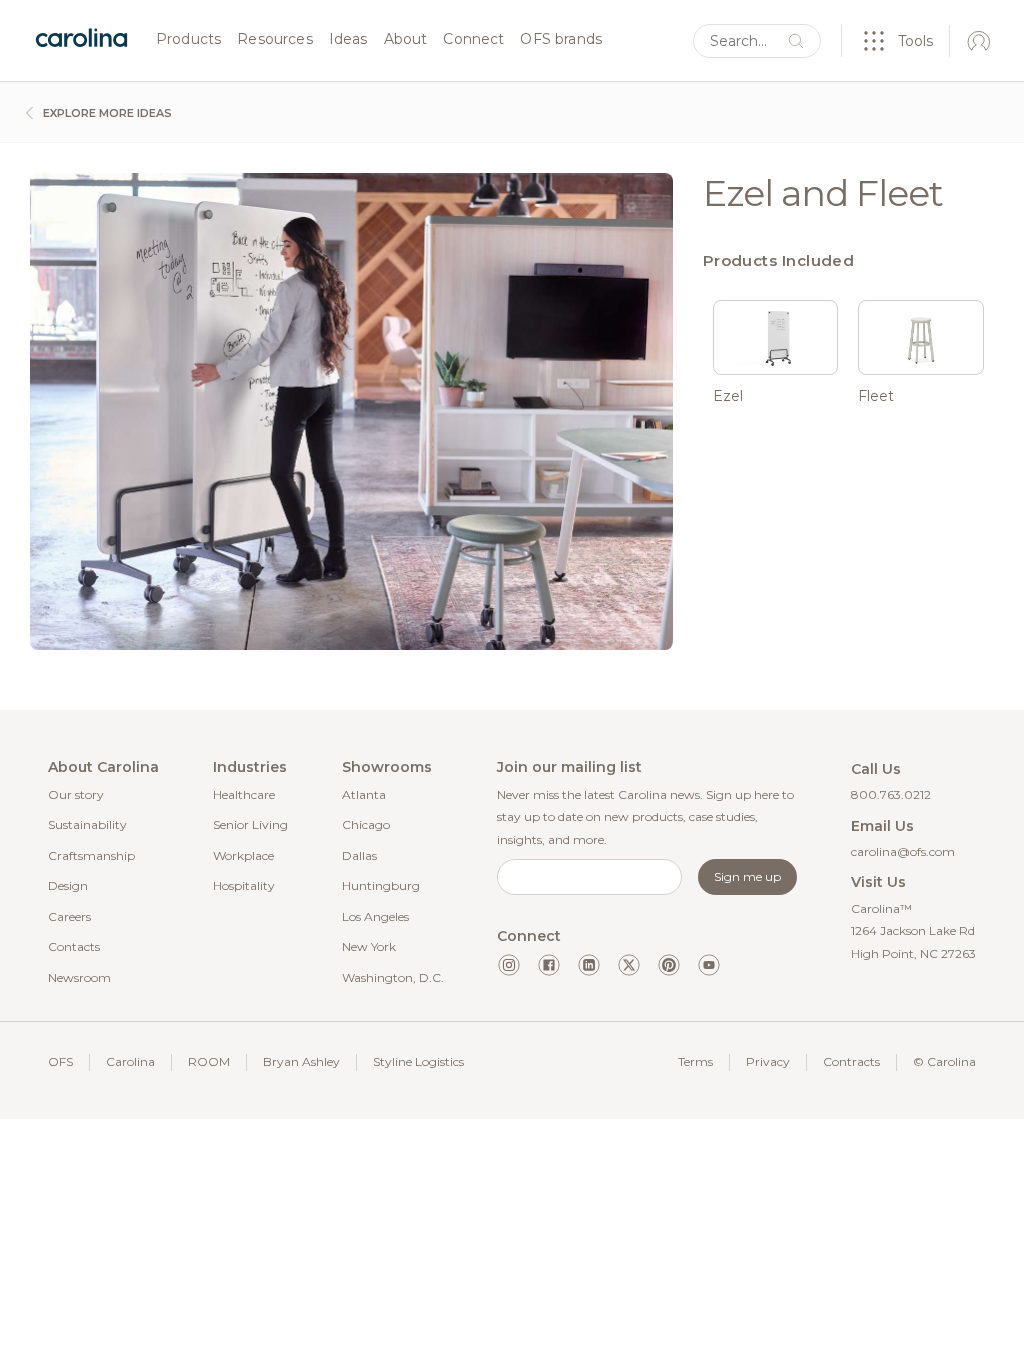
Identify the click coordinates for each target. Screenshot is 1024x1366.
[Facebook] (549, 965)
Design (68, 885)
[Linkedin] (589, 965)
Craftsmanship (91, 855)
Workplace (243, 855)
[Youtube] (709, 965)
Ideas (348, 40)
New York (369, 946)
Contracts (851, 1061)
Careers (69, 916)
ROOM (209, 1061)
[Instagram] (509, 965)
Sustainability (87, 824)
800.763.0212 (891, 794)
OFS (60, 1061)
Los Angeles (375, 916)
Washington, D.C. (393, 977)
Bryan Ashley (301, 1061)
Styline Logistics (418, 1061)
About (406, 40)
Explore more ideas (106, 113)
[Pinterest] (669, 965)
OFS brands (561, 40)
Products (188, 40)
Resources (274, 40)
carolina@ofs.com (903, 851)
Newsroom (79, 977)
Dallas (359, 855)
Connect (473, 40)
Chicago (366, 824)
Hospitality (244, 885)
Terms (695, 1061)
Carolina (130, 1061)
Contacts (74, 946)
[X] (629, 965)
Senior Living (250, 824)
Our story (76, 794)
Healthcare (244, 794)
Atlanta (364, 794)
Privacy (768, 1061)
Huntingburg (381, 885)
